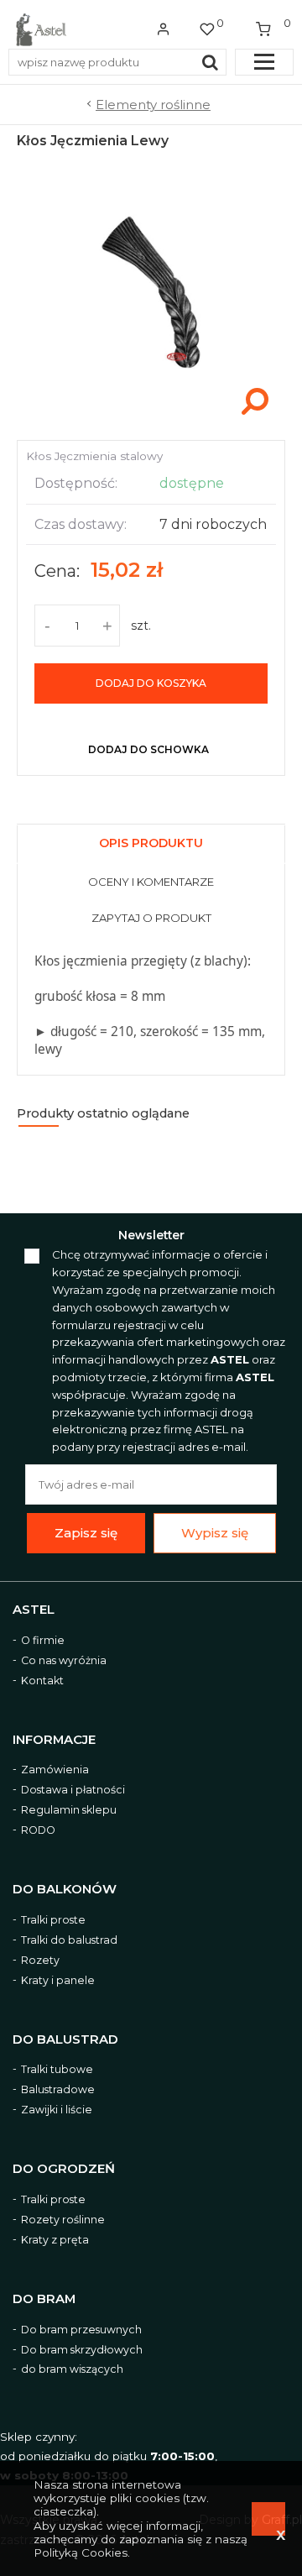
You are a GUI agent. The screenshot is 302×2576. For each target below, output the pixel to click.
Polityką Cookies (81, 2552)
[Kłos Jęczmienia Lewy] (151, 422)
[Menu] (264, 62)
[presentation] (151, 845)
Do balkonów (65, 1890)
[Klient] (164, 29)
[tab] (151, 841)
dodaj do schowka (148, 749)
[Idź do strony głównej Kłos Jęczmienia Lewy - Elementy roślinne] (41, 29)
